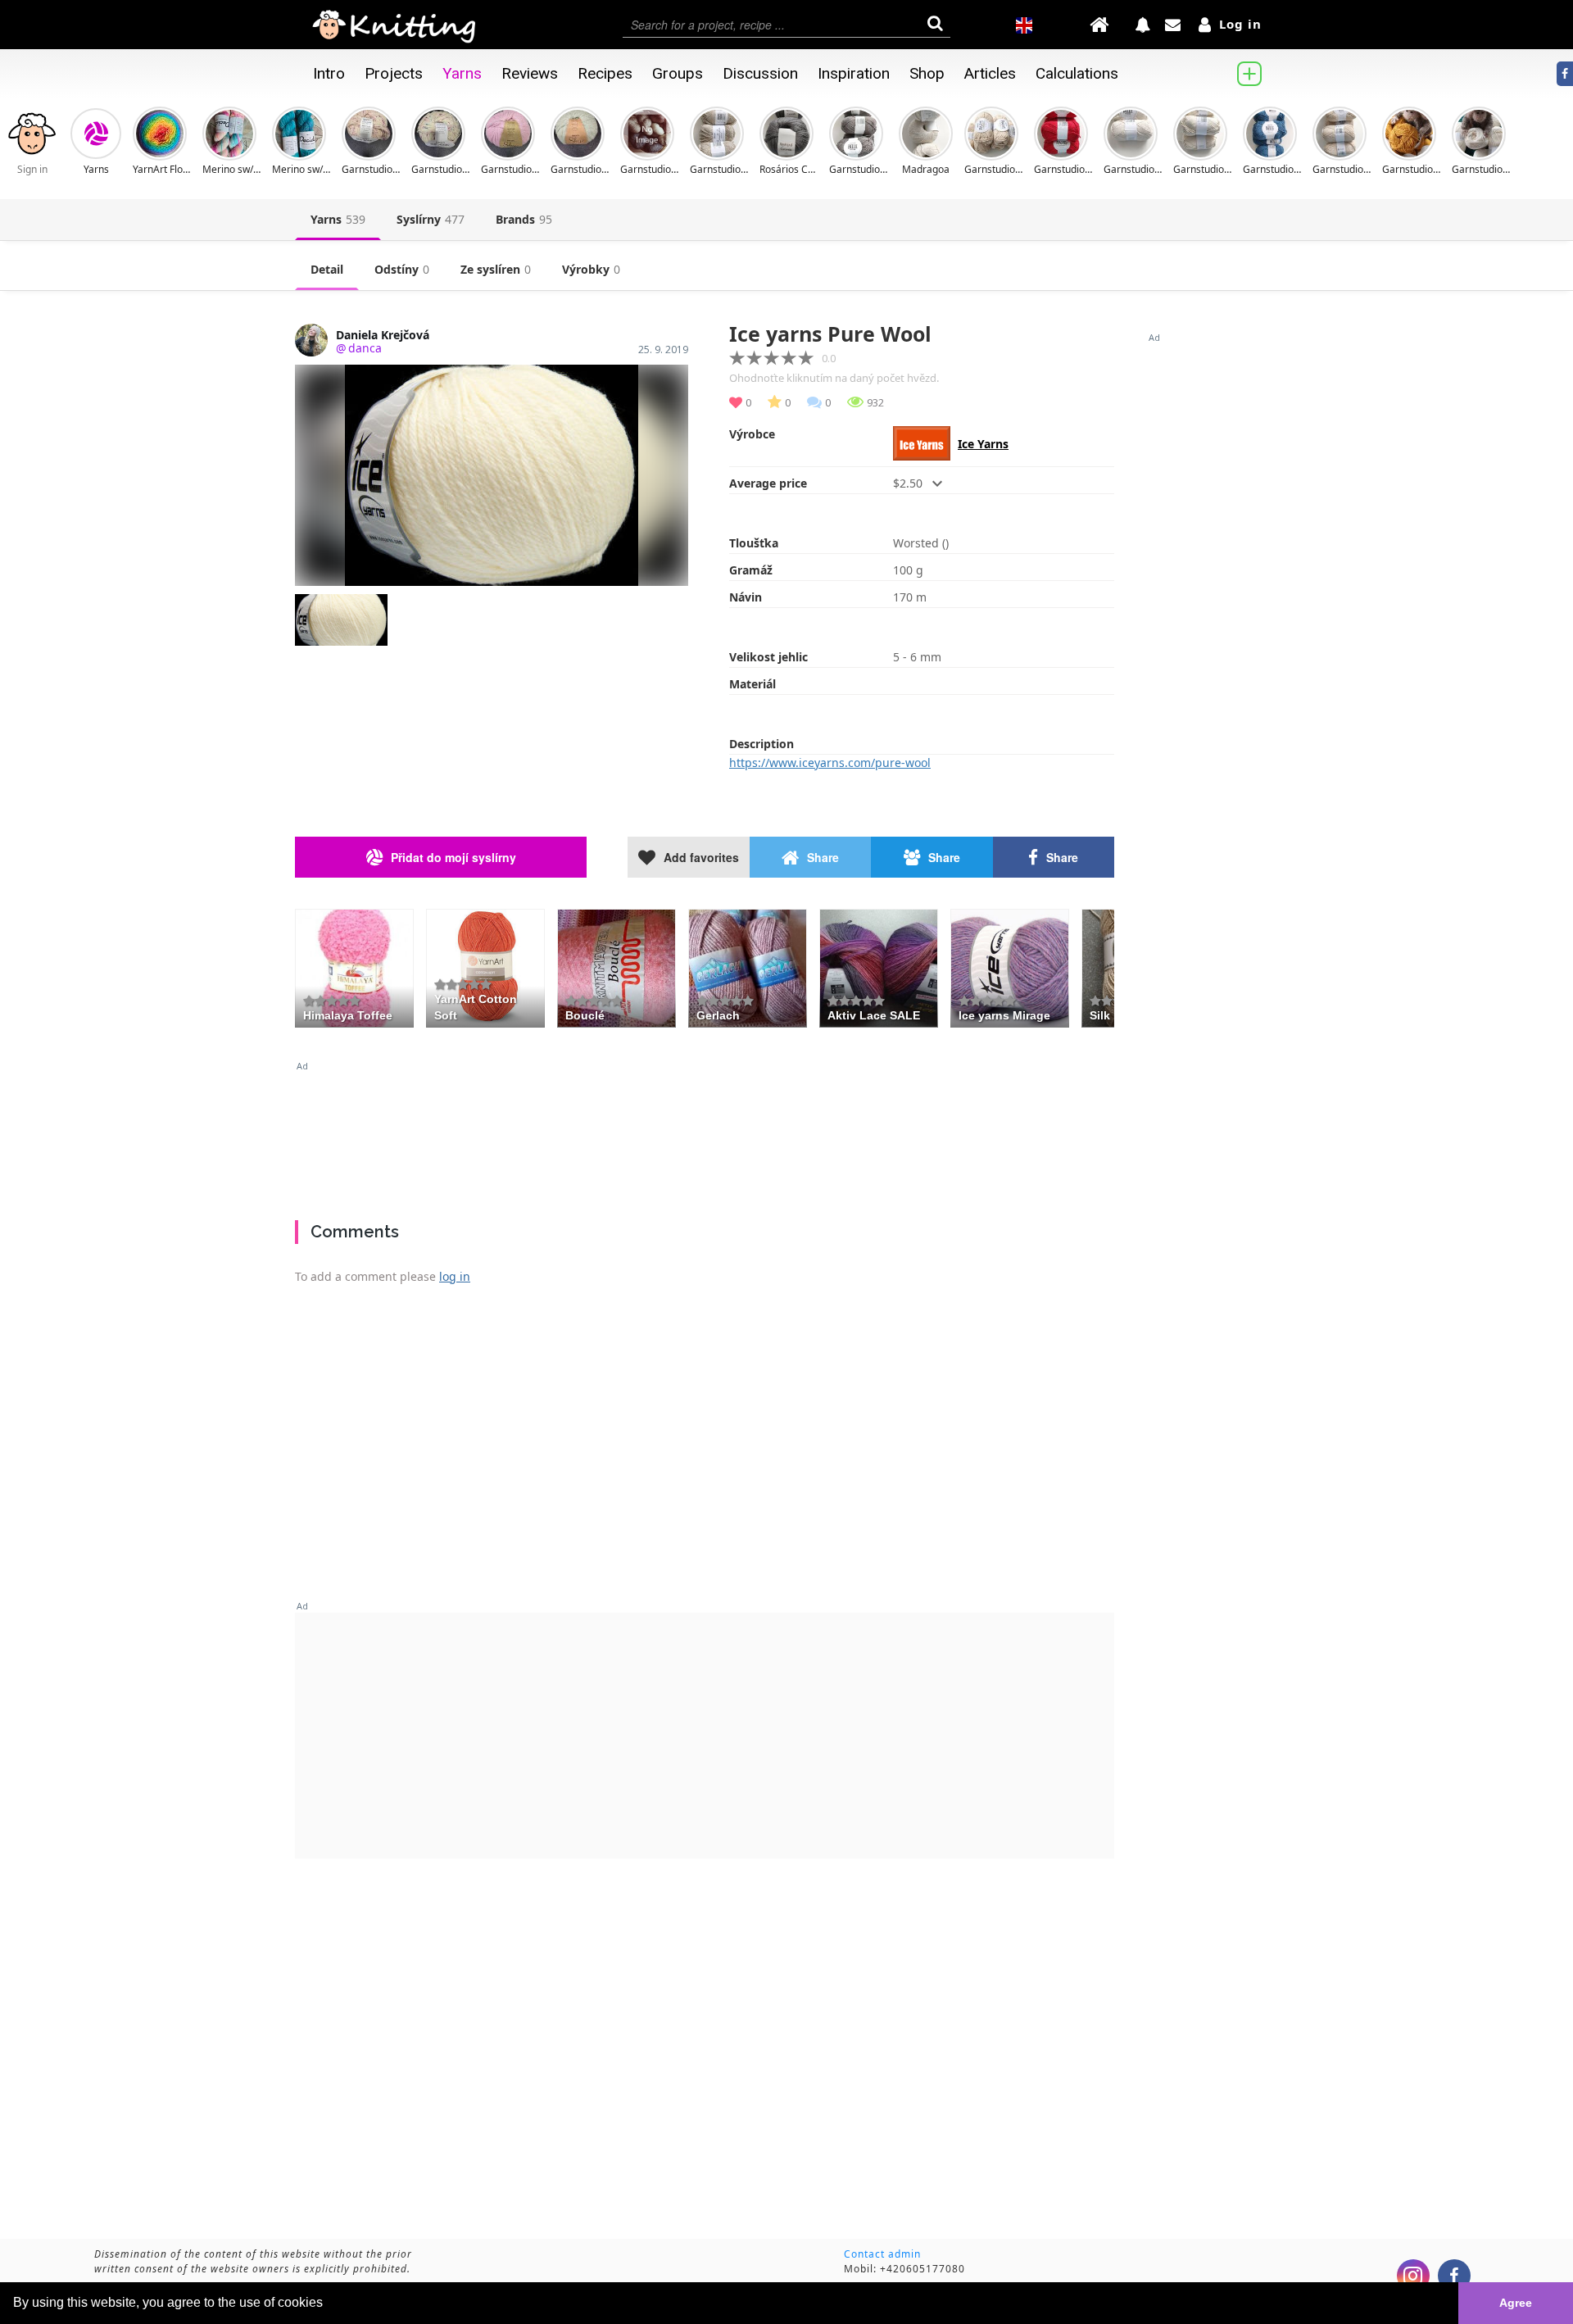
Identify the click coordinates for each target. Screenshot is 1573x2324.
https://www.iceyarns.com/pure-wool (830, 763)
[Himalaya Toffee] (354, 966)
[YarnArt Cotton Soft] (485, 966)
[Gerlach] (748, 966)
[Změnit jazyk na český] (1024, 25)
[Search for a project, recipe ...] (786, 25)
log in (455, 1276)
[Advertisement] (705, 1134)
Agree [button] (1516, 2303)
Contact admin (882, 2254)
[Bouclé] (617, 966)
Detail (327, 269)
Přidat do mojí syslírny (453, 857)
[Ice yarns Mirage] (1010, 966)
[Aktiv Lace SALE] (879, 966)
